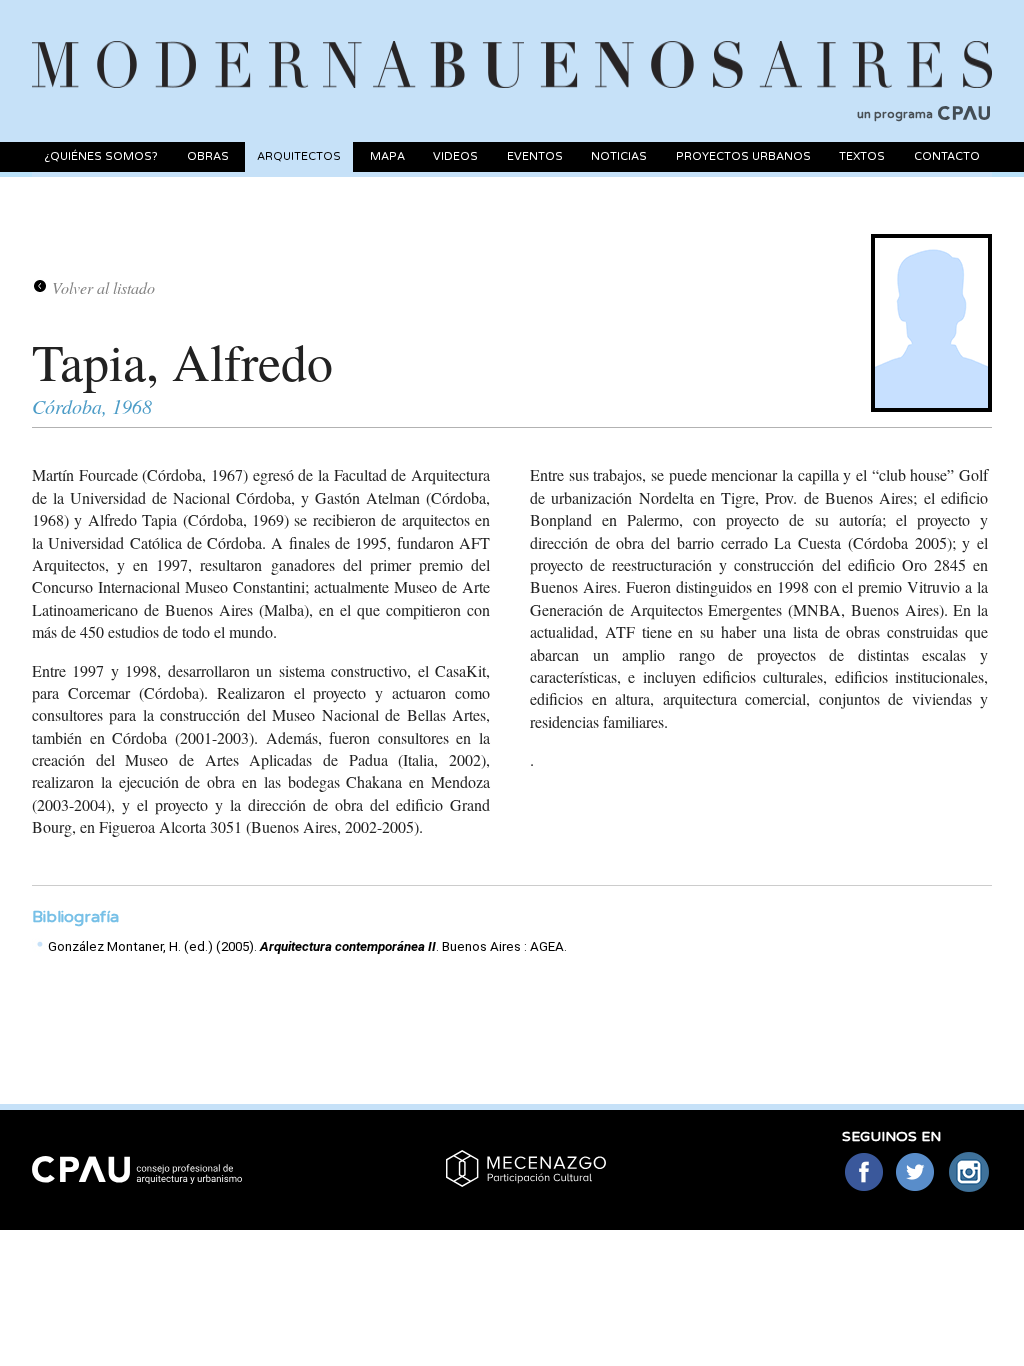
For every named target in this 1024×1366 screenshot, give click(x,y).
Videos (455, 156)
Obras (208, 156)
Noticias (619, 156)
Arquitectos (299, 156)
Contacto (947, 156)
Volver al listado (103, 287)
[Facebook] (863, 1173)
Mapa (387, 156)
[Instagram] (969, 1173)
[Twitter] (916, 1173)
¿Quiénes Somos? (101, 156)
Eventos (535, 156)
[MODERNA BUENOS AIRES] (512, 41)
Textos (862, 156)
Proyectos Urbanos (743, 156)
